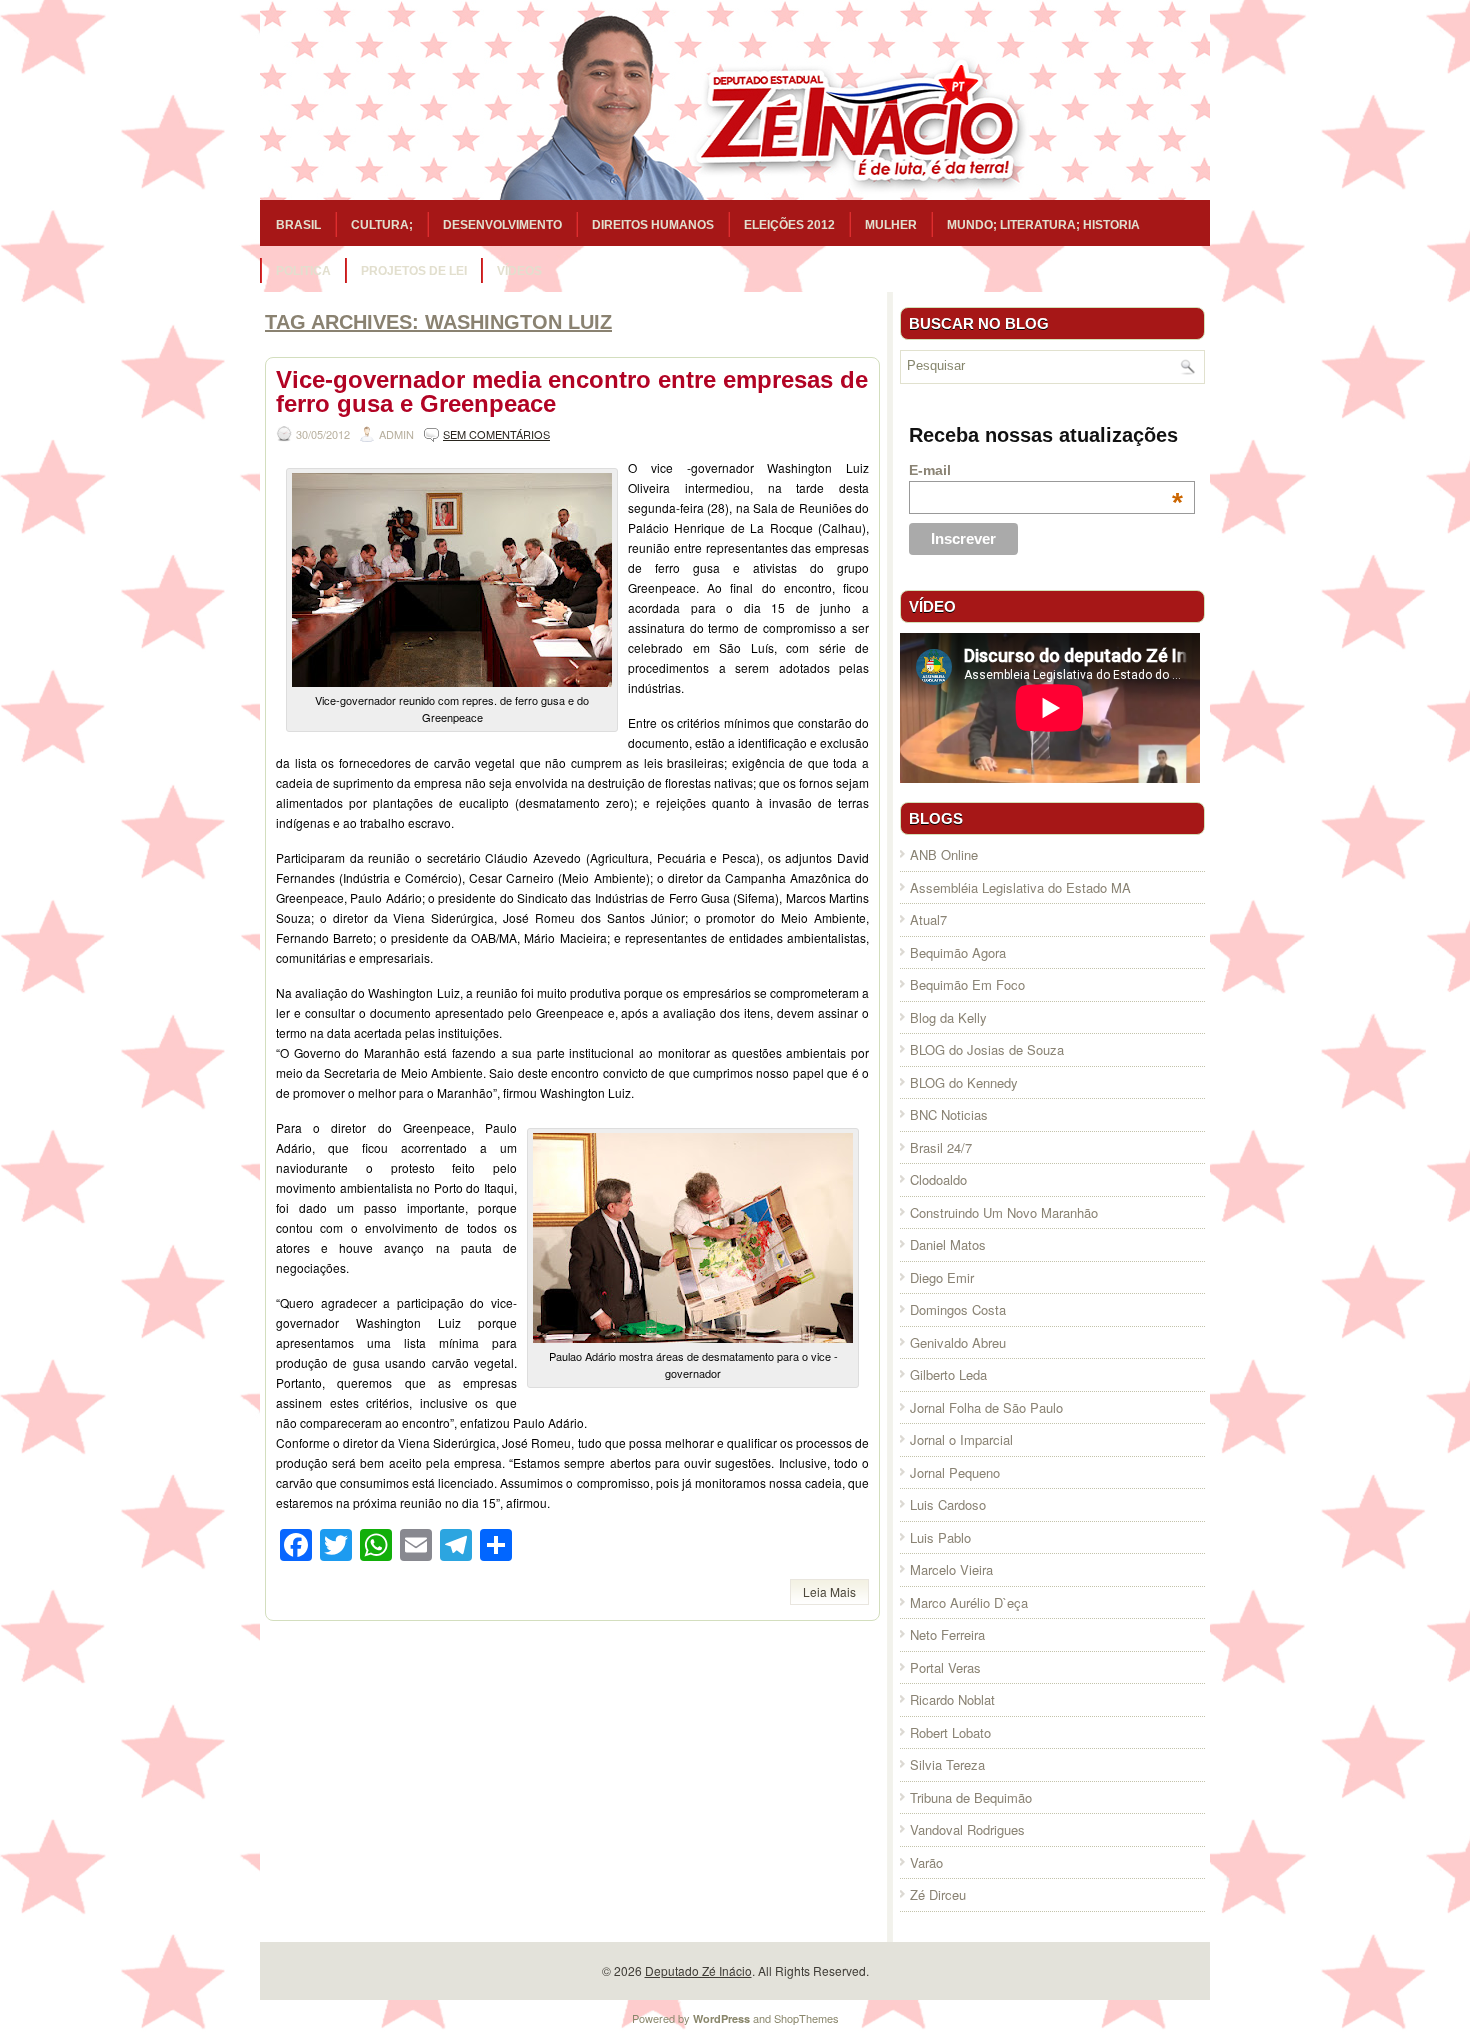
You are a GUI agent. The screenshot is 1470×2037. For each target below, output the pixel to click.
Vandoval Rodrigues (967, 1829)
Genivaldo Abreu (958, 1342)
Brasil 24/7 (941, 1147)
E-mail (1046, 470)
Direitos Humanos (653, 225)
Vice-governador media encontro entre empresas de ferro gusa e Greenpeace (572, 391)
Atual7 (928, 919)
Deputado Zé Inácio (698, 1970)
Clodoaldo (938, 1179)
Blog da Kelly (948, 1017)
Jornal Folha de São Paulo (986, 1407)
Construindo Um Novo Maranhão (1004, 1212)
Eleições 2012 (789, 225)
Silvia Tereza (947, 1764)
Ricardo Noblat (952, 1699)
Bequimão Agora (958, 952)
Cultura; (382, 225)
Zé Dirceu (938, 1894)
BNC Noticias (949, 1114)
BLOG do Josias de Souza (987, 1049)
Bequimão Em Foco (967, 984)
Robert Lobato (950, 1732)
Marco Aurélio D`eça (969, 1602)
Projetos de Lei (414, 271)
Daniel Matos (948, 1244)
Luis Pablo (940, 1537)
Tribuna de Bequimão (971, 1797)
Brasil (298, 225)
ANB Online (944, 854)
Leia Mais (829, 1591)
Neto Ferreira (947, 1634)
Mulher (891, 225)
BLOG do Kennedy (964, 1082)
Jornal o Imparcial (961, 1439)
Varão (926, 1862)
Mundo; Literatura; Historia (1043, 225)
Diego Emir (942, 1277)
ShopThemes (806, 2018)
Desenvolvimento (502, 225)
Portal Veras (945, 1667)
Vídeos (519, 271)
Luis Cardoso (948, 1504)
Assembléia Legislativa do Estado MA (1020, 887)
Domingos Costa (958, 1309)
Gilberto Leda (948, 1374)
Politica (303, 271)
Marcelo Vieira (951, 1569)
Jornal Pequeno (955, 1472)
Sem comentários (496, 434)
